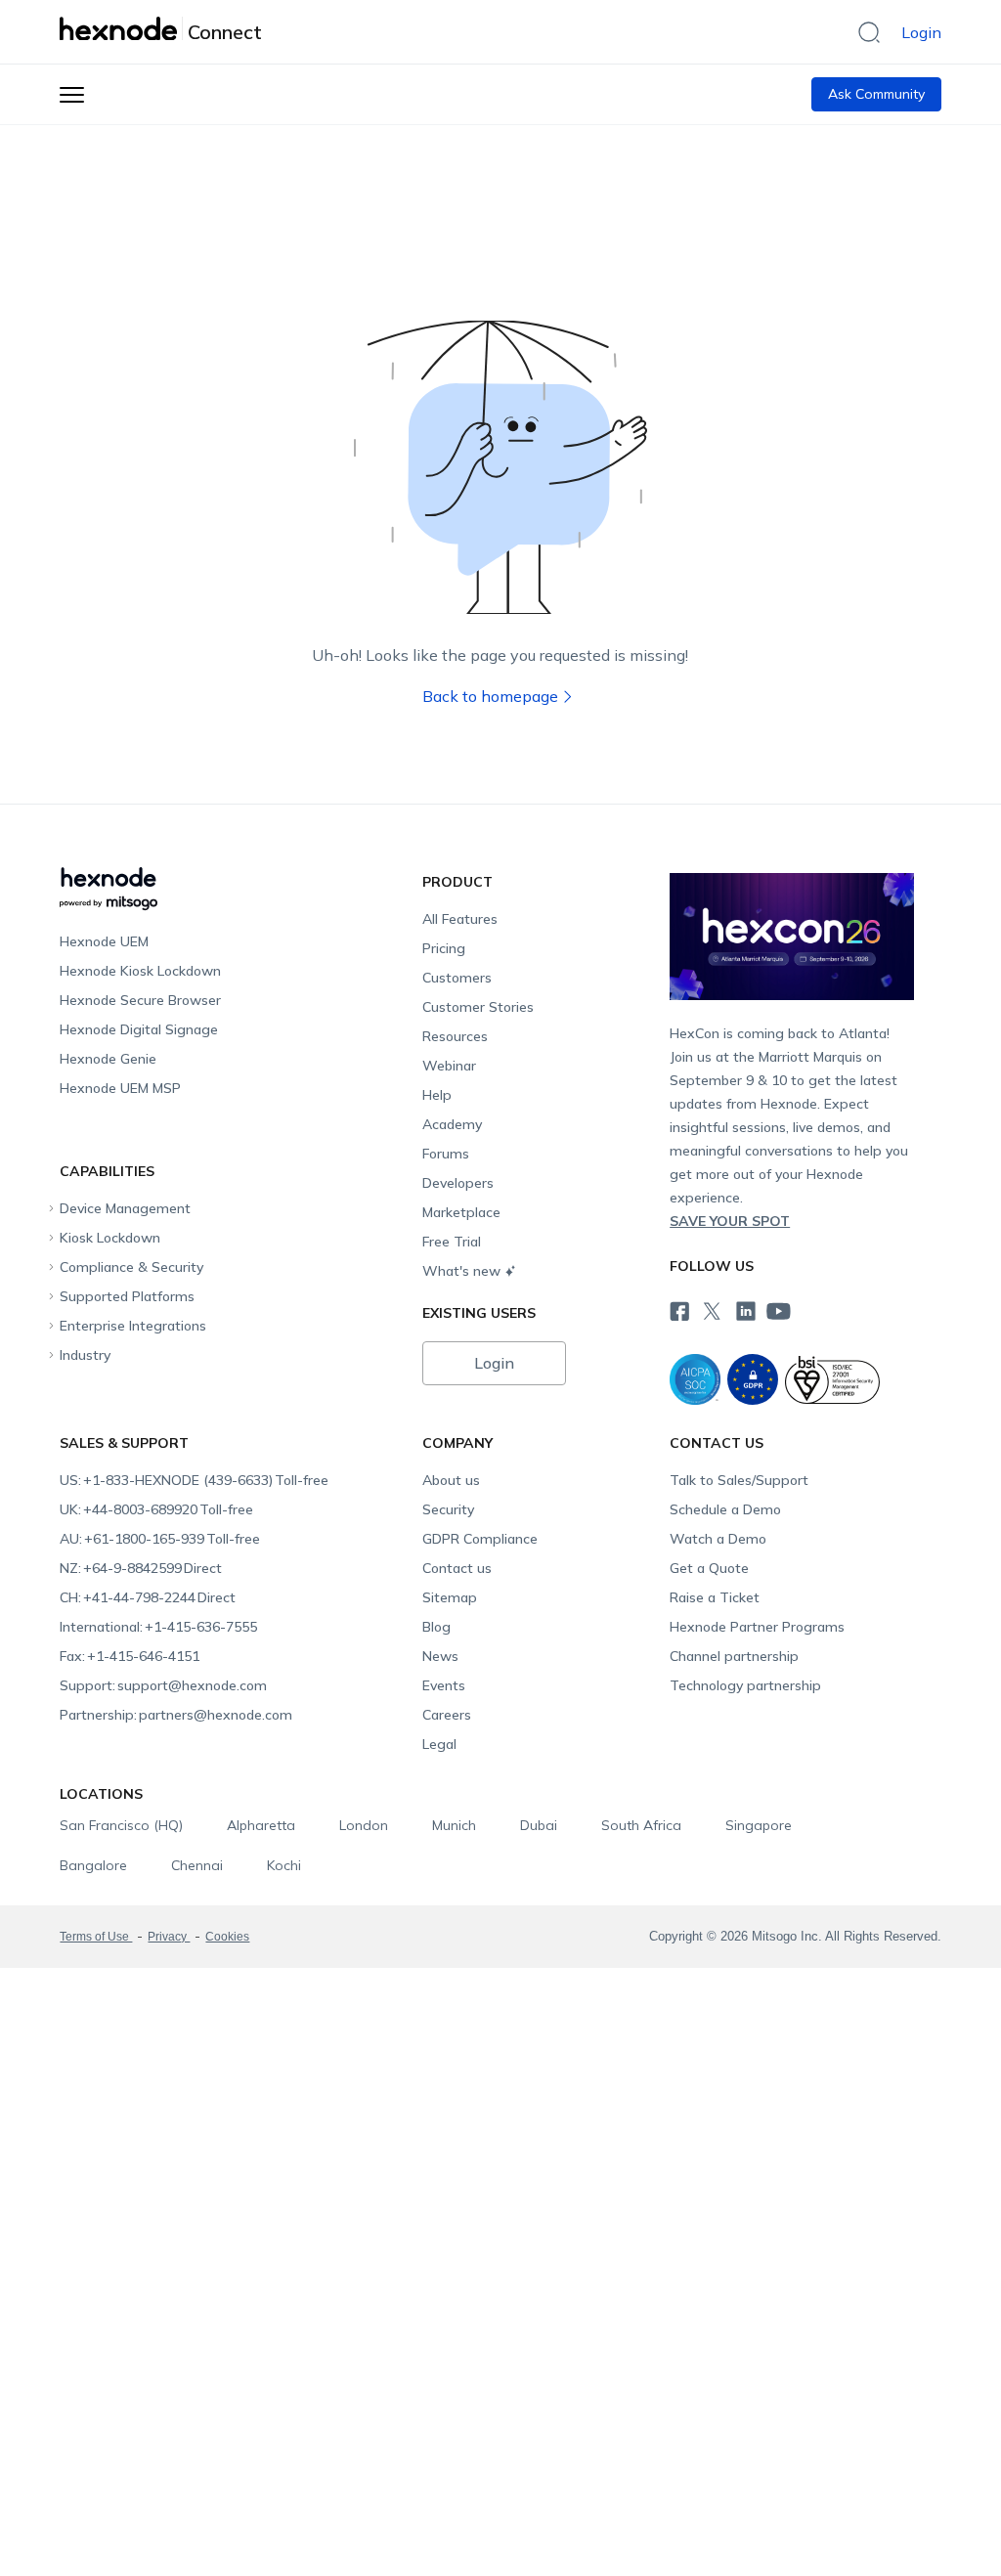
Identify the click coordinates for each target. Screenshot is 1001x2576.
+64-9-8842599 (141, 1568)
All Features (460, 919)
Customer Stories (478, 1007)
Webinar (449, 1066)
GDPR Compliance (480, 1539)
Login (921, 32)
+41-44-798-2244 (148, 1597)
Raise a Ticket (715, 1597)
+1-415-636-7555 (158, 1627)
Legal (439, 1744)
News (440, 1656)
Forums (446, 1154)
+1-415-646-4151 (130, 1656)
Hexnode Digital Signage (139, 1029)
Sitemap (450, 1597)
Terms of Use (96, 1937)
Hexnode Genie (108, 1059)
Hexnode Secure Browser (140, 1000)
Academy (452, 1124)
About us (451, 1480)
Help (437, 1095)
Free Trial (452, 1242)
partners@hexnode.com (176, 1715)
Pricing (444, 948)
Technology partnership (745, 1685)
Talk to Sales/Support (739, 1480)
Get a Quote (709, 1568)
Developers (458, 1183)
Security (448, 1509)
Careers (447, 1715)
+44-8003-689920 (156, 1509)
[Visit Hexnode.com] (121, 28)
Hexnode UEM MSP (120, 1088)
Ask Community (876, 94)
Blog (436, 1627)
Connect (225, 32)
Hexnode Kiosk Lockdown (140, 971)
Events (444, 1685)
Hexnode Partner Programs (757, 1627)
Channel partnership (734, 1656)
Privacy (169, 1937)
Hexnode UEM (104, 941)
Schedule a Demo (725, 1509)
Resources (455, 1036)
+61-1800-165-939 (160, 1539)
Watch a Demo (718, 1539)
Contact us (457, 1568)
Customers (457, 978)
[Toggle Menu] (72, 94)
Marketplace (461, 1212)
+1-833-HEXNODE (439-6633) (194, 1480)
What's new (461, 1271)
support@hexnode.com (163, 1685)
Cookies (227, 1937)
